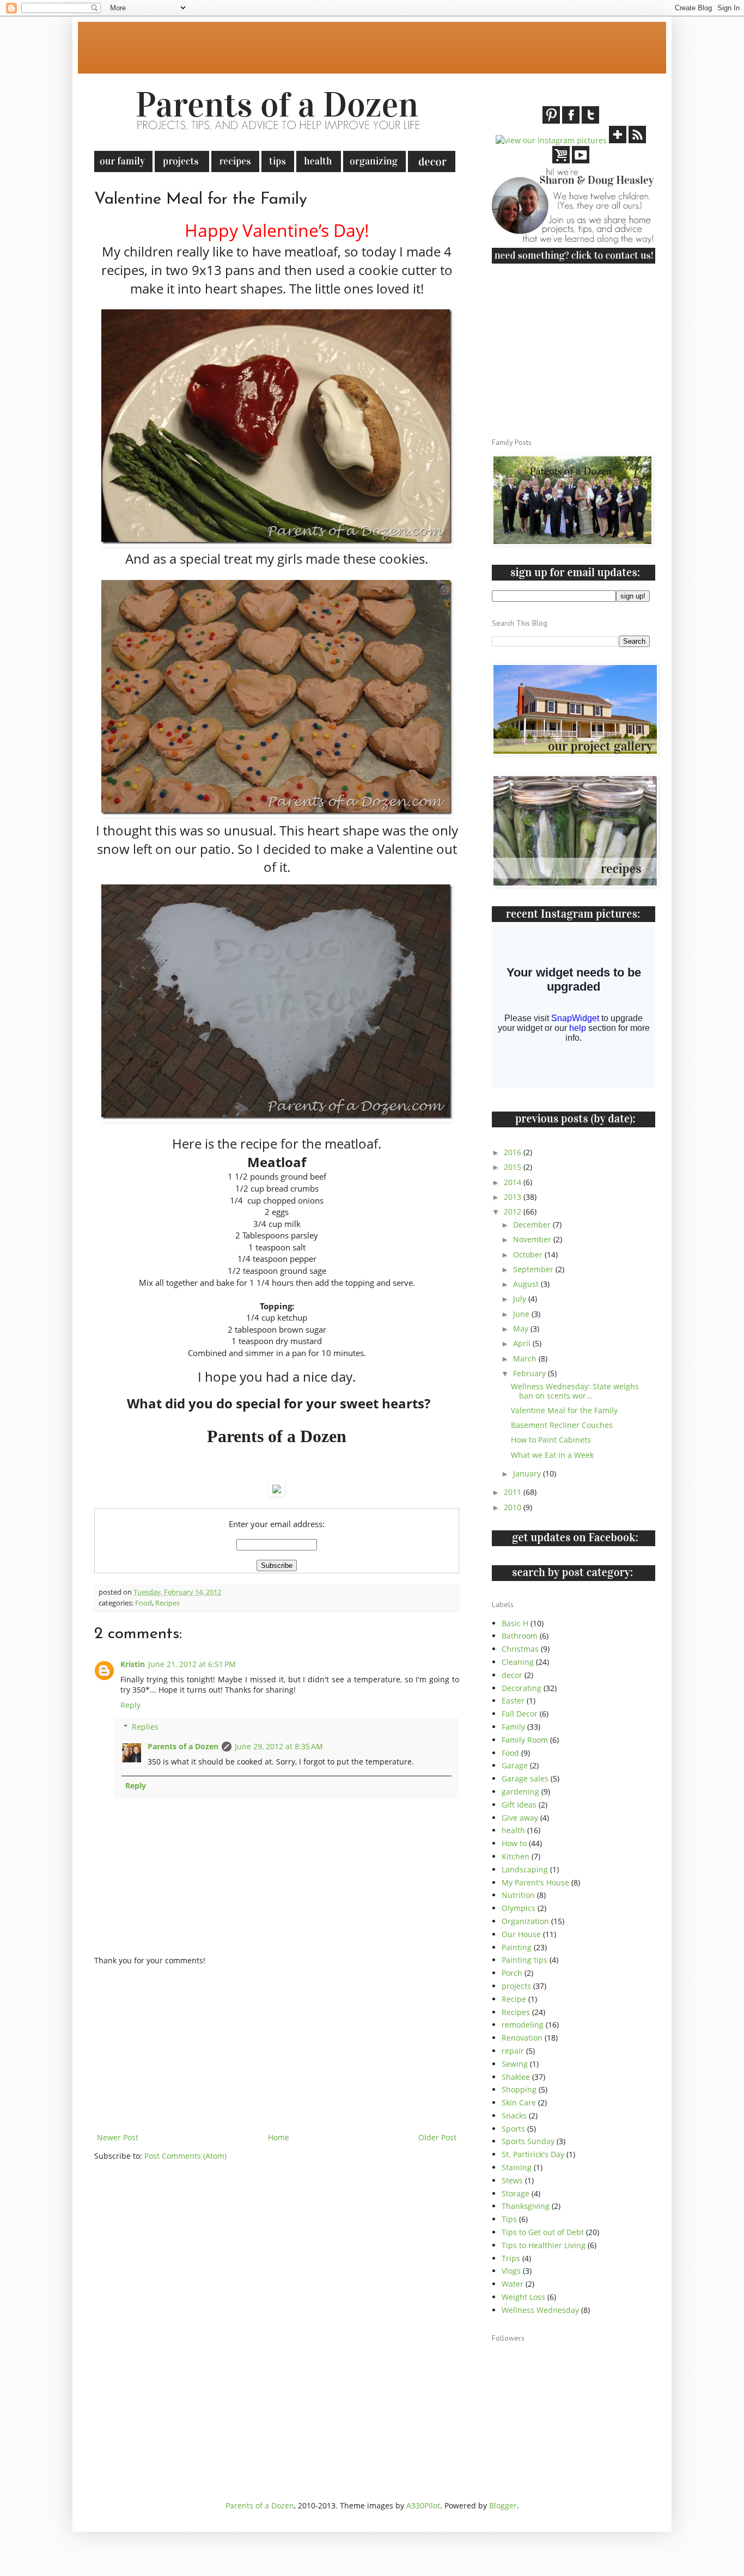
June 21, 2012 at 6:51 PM (192, 1664)
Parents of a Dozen (183, 1746)
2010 (514, 1507)
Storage (516, 2193)
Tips (509, 2219)
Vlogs (511, 2271)
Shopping (519, 2089)
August (527, 1284)
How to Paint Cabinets (551, 1440)
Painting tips (525, 1960)
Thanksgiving (526, 2206)
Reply (130, 1705)
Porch (512, 1973)
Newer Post (118, 2137)
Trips (511, 2258)
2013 (514, 1197)
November (533, 1239)
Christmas (520, 1649)
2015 (514, 1167)
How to (514, 1843)
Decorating (522, 1688)
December (533, 1225)
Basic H (515, 1623)
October (529, 1255)
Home (279, 2137)
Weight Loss (523, 2297)
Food (144, 1603)
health (513, 1830)
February (530, 1373)
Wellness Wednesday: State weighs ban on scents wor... (575, 1391)
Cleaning (518, 1662)
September (534, 1269)
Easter (513, 1701)
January (528, 1473)
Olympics (519, 1908)
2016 (514, 1152)
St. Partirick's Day (533, 2154)
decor (512, 1675)
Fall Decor (520, 1714)
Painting (517, 1947)
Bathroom (520, 1636)
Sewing (515, 2064)
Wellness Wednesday (540, 2310)
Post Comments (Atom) (185, 2156)
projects (516, 1986)
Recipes (167, 1603)
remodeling (523, 2025)
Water (513, 2284)
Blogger (503, 2505)
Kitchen (516, 1856)
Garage (515, 1765)
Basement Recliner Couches (562, 1425)
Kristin (133, 1664)
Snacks (514, 2116)
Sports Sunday (528, 2141)
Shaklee (516, 2077)
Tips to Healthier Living (544, 2245)
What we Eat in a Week (552, 1455)
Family (513, 1727)
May (522, 1329)
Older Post (437, 2137)
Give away (520, 1818)
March (526, 1359)
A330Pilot (423, 2505)
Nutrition (518, 1895)
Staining (517, 2167)
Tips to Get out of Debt (543, 2232)
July (521, 1299)
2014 (514, 1182)
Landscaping (525, 1869)
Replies (145, 1727)
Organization (525, 1921)
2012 (514, 1211)
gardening (520, 1791)
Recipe (514, 1999)
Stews (512, 2180)
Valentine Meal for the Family (564, 1410)
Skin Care (519, 2102)
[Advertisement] (292, 46)
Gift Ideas (519, 1805)
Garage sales (525, 1778)
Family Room (525, 1740)
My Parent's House (535, 1882)
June (522, 1314)
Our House (521, 1934)
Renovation (522, 2038)
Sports (513, 2129)
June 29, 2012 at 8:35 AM (279, 1746)
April (523, 1343)
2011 (514, 1492)
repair (513, 2051)
